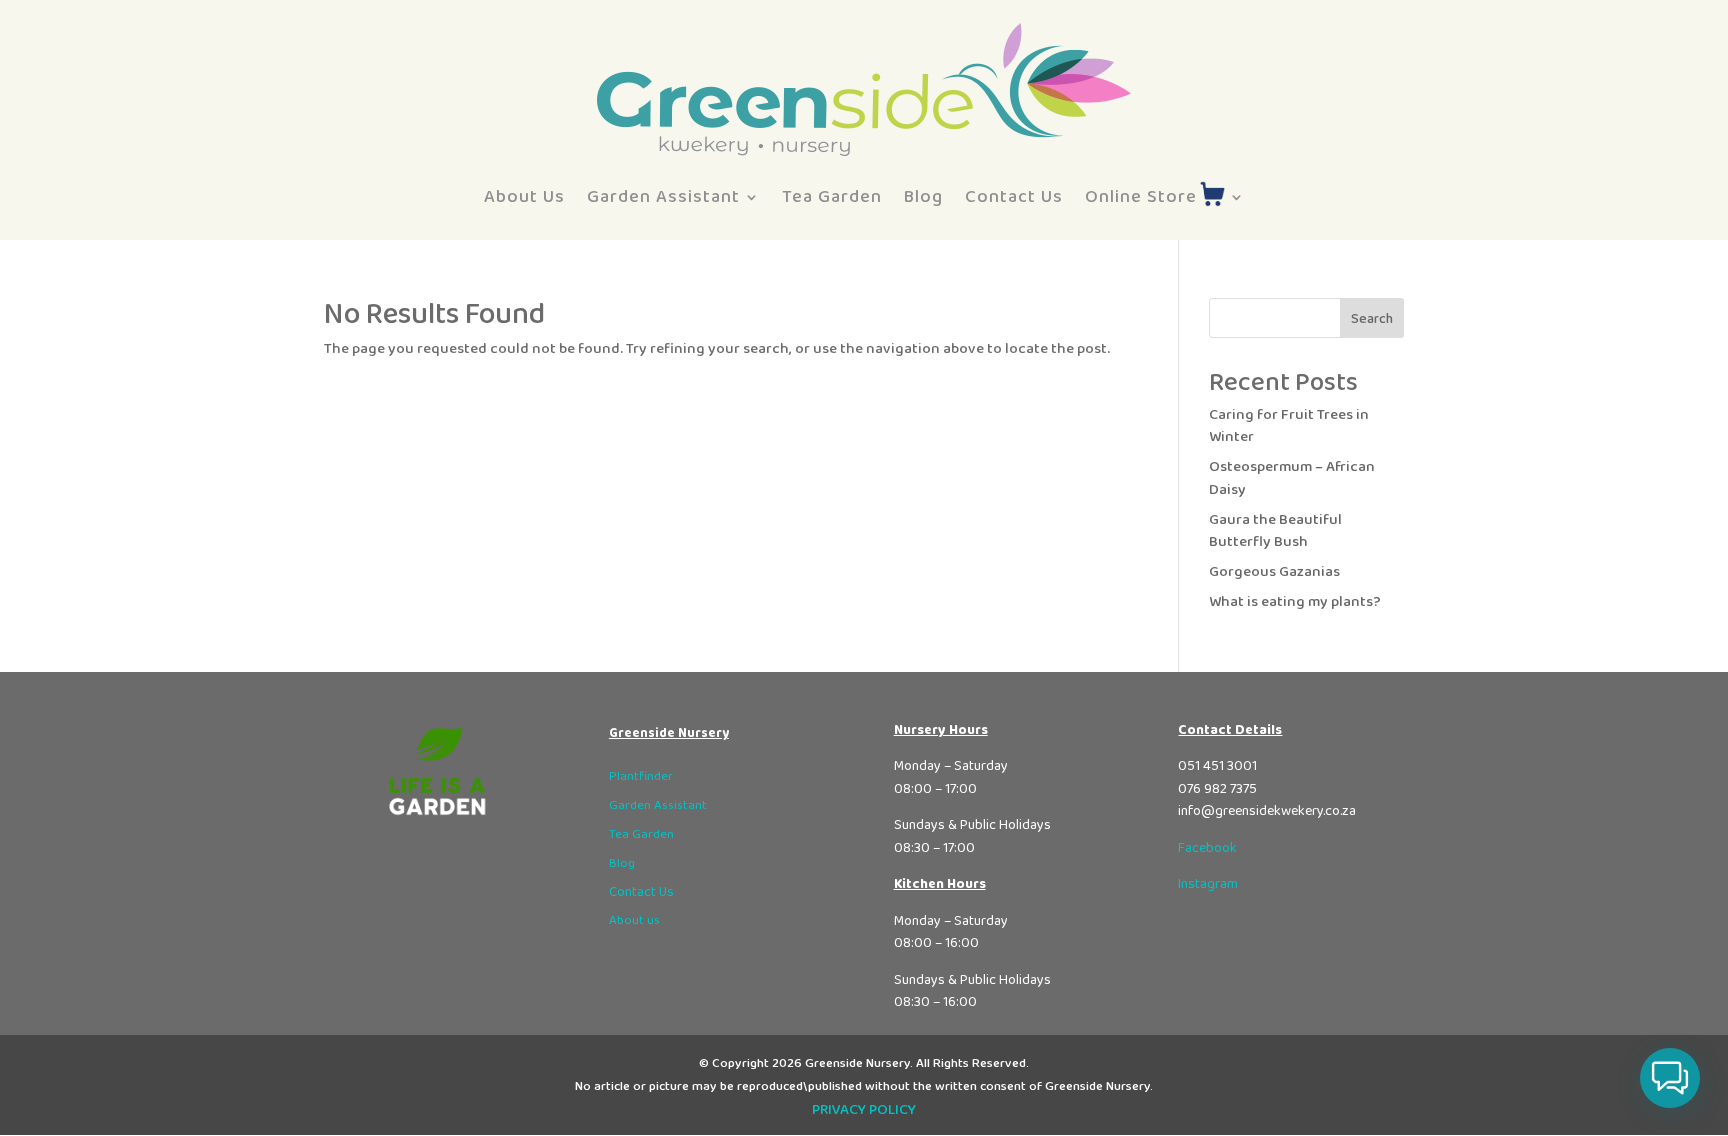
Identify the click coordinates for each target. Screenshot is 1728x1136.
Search (1372, 319)
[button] (1670, 1078)
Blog (923, 197)
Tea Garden (832, 197)
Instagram (1208, 884)
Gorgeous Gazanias (1274, 572)
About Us (524, 197)
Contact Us (1014, 197)
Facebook (1207, 848)
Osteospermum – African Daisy (1292, 478)
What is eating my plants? (1295, 602)
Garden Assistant (663, 197)
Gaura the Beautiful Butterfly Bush (1275, 531)
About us (634, 920)
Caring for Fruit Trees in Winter (1289, 426)
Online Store (1141, 197)
